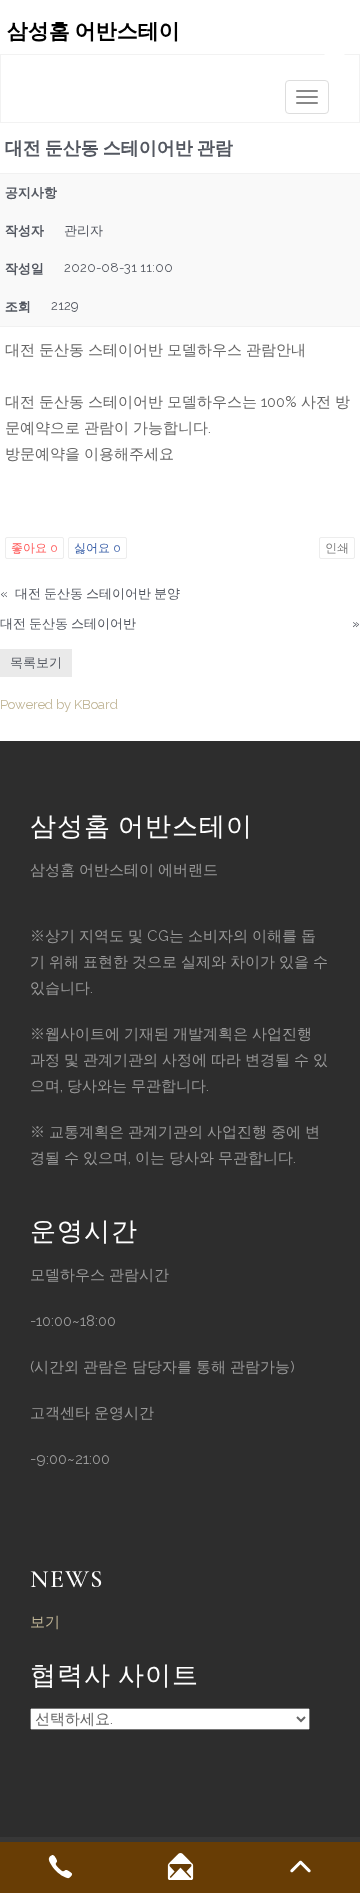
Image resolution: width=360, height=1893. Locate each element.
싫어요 (97, 548)
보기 (45, 1622)
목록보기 (36, 662)
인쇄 (337, 548)
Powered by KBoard (59, 704)
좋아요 (34, 548)
